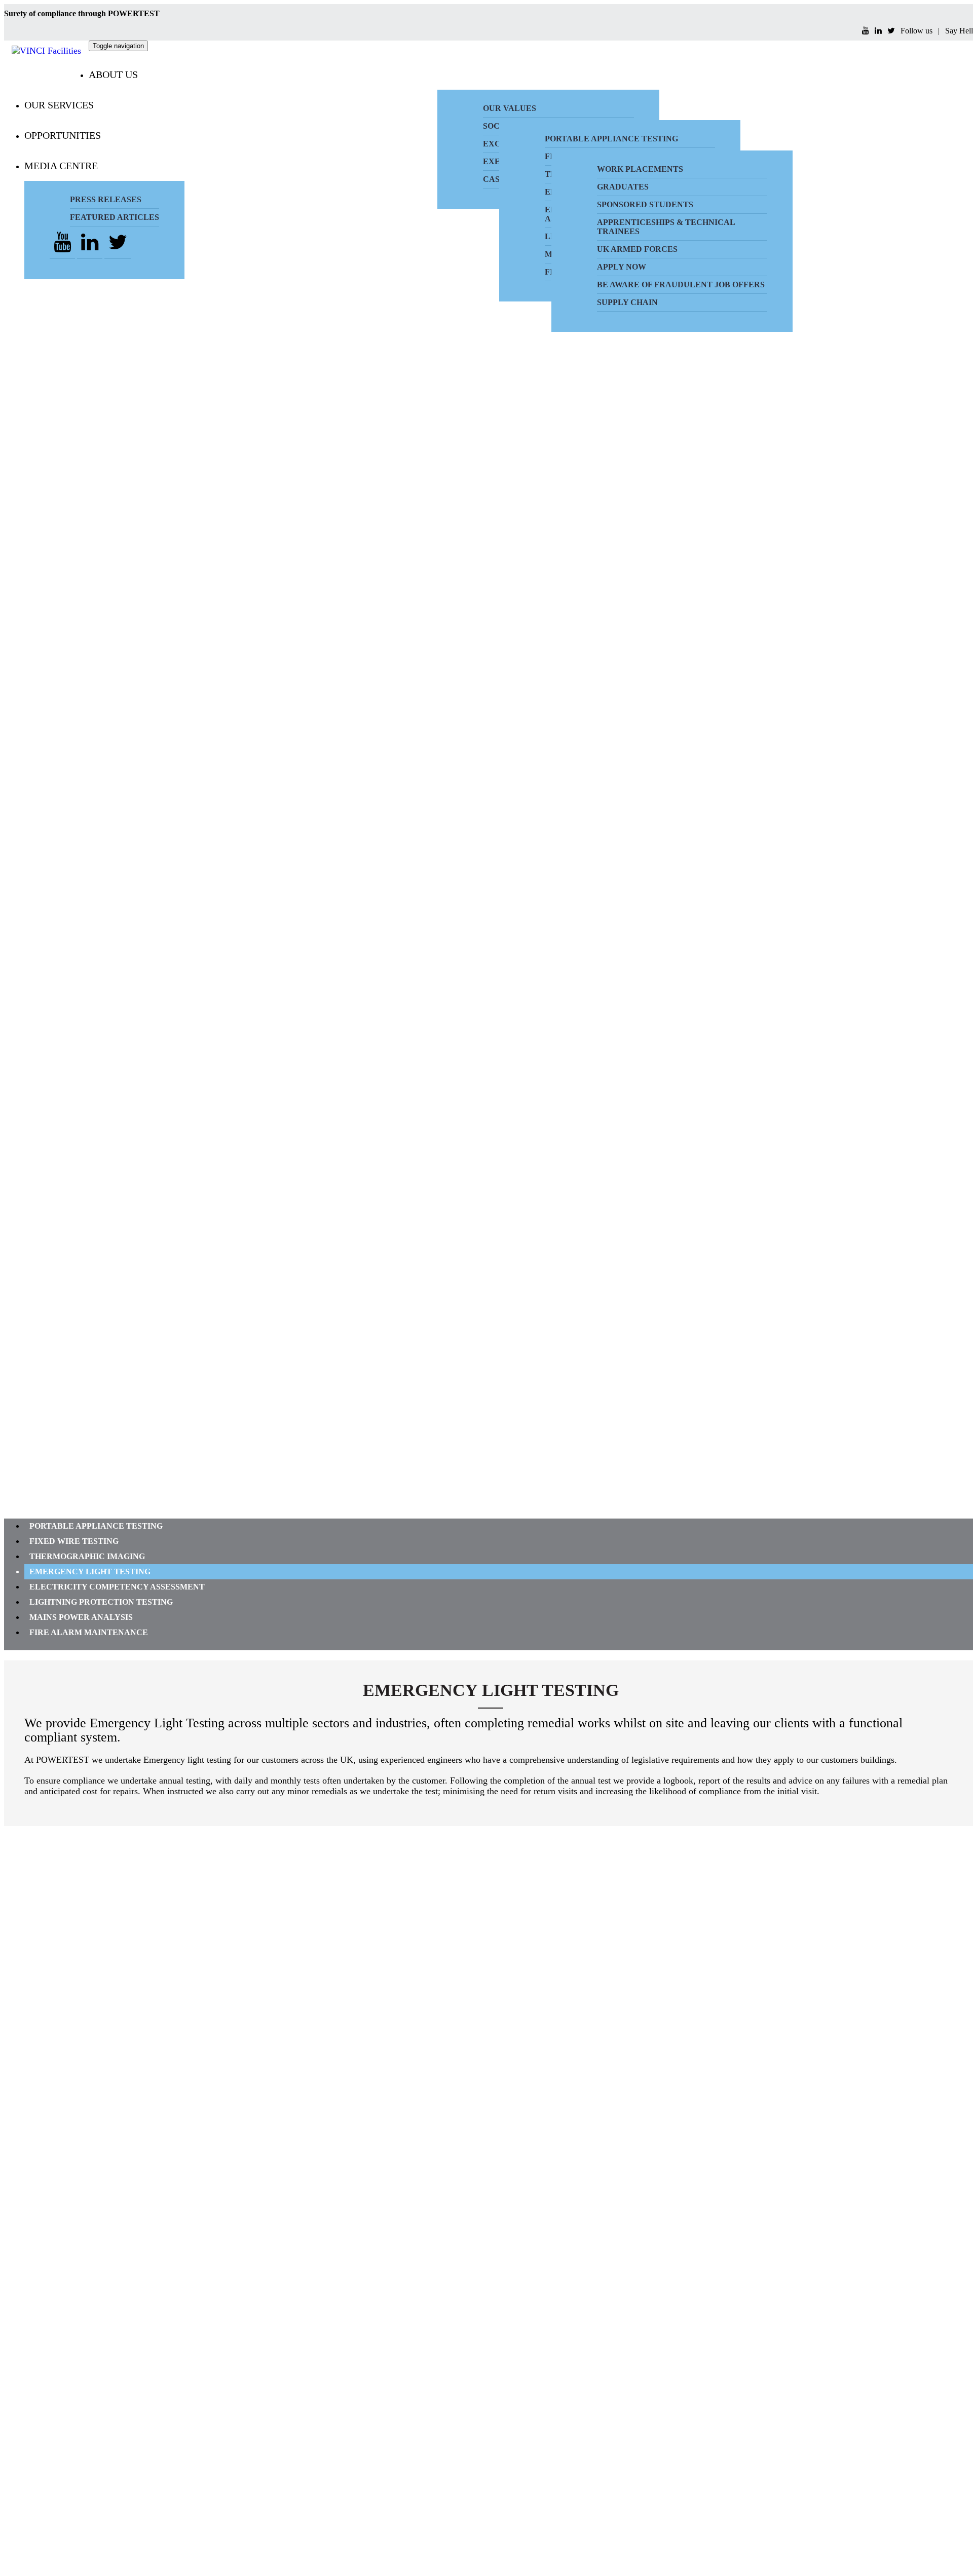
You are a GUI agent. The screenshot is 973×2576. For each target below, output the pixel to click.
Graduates (623, 187)
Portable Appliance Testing (96, 1526)
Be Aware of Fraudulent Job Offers (681, 285)
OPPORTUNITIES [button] (63, 135)
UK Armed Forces (637, 249)
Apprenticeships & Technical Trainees (666, 227)
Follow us (916, 31)
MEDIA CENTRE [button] (61, 166)
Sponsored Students (645, 204)
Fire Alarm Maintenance (89, 1632)
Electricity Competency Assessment (117, 1587)
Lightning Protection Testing (101, 1602)
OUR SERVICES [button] (59, 105)
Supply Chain (627, 302)
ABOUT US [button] (113, 74)
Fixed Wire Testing (74, 1541)
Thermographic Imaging (87, 1556)
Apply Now (622, 267)
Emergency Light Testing (90, 1571)
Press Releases (106, 199)
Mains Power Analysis (81, 1617)
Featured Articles (115, 217)
